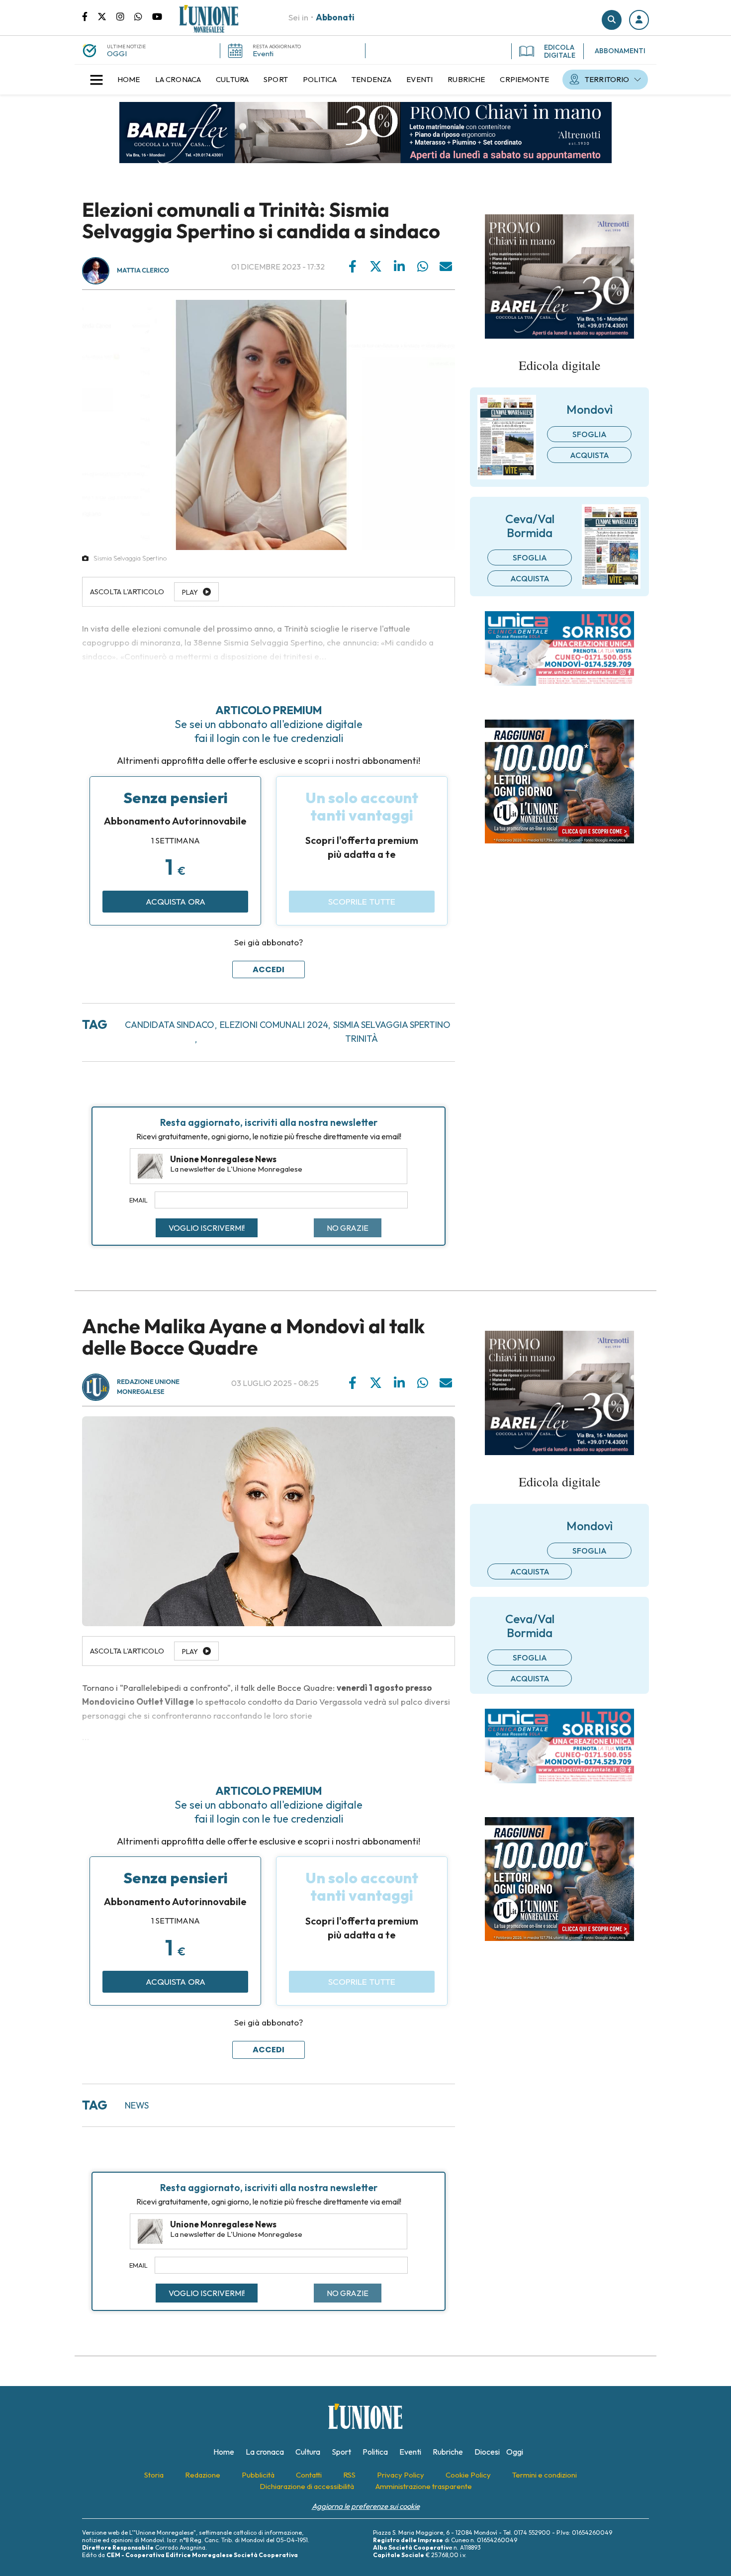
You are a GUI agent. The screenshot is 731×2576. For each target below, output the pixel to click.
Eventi (263, 53)
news (137, 2105)
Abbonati (335, 17)
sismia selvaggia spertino (392, 1025)
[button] (639, 20)
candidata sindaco (170, 1025)
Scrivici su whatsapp (143, 16)
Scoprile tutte (362, 901)
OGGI (117, 53)
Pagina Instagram (125, 16)
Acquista (590, 455)
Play (190, 1652)
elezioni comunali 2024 (274, 1025)
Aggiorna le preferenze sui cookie (366, 2506)
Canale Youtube (157, 16)
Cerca (612, 20)
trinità (362, 1039)
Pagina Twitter (107, 16)
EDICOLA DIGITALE (560, 51)
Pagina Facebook (90, 16)
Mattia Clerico (143, 271)
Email (138, 1200)
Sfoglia (590, 434)
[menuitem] (129, 80)
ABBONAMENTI (620, 51)
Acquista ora (176, 901)
